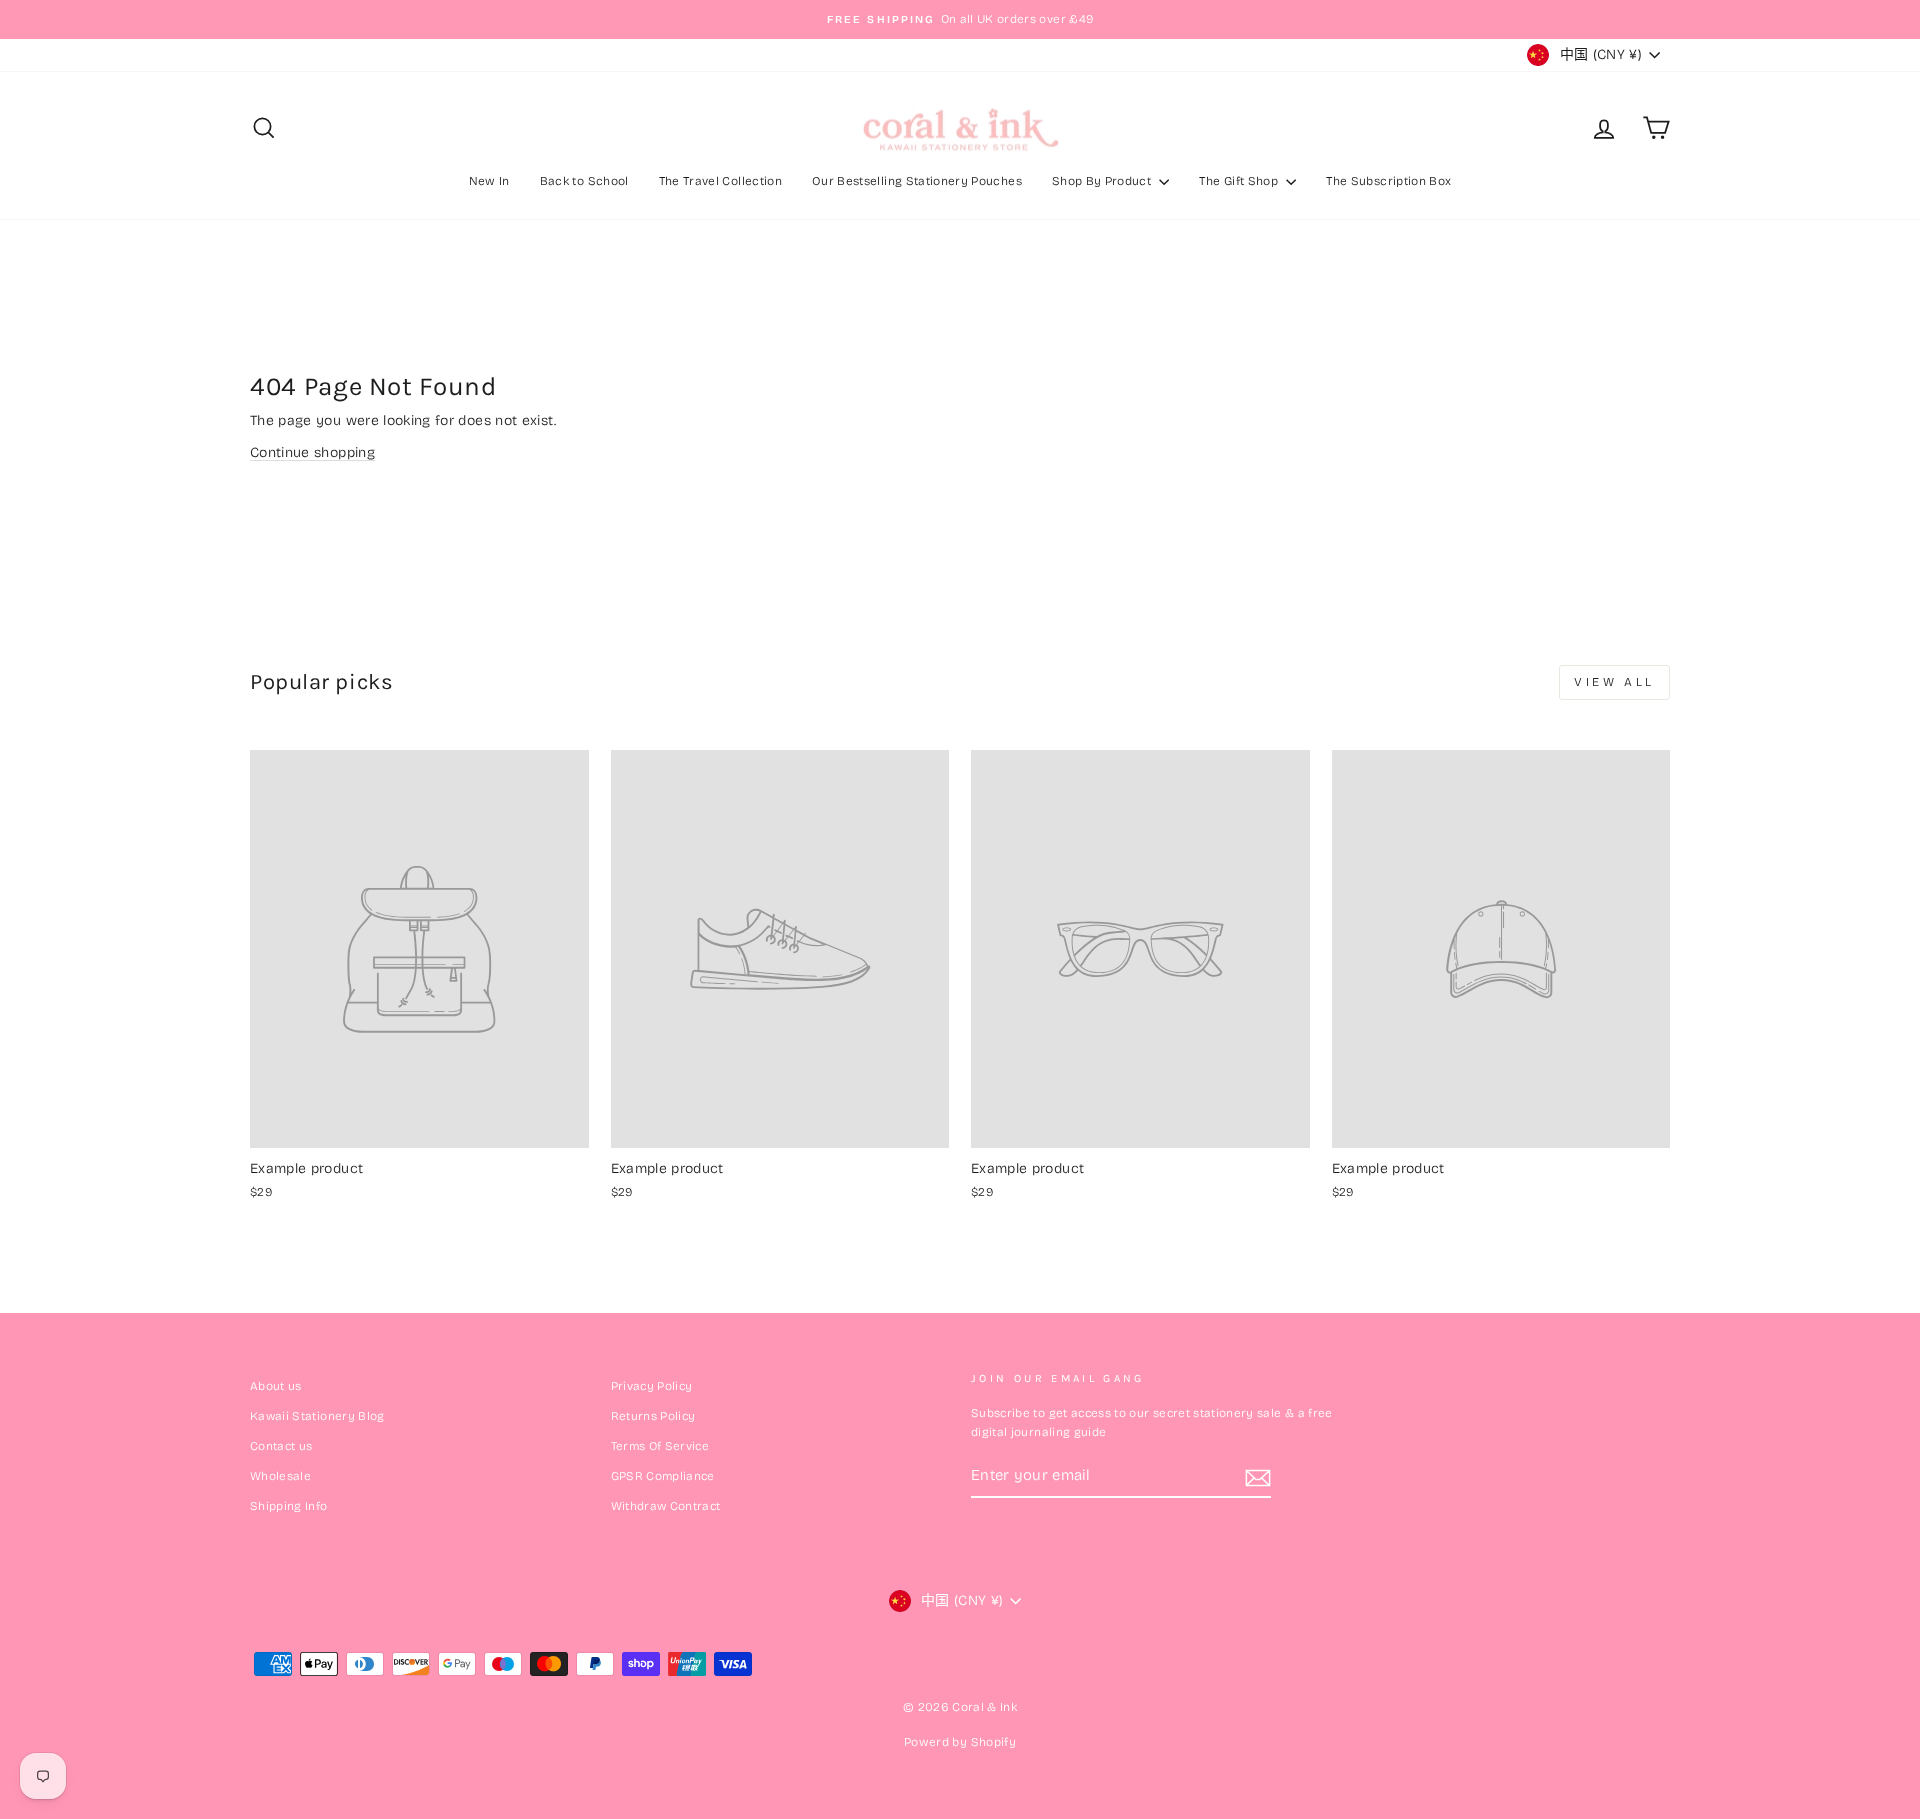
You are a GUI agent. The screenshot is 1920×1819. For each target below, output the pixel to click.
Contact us (281, 1446)
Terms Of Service (660, 1446)
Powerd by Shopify (960, 1742)
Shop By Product (1103, 181)
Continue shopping (312, 452)
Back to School (584, 181)
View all (1614, 682)
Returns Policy (653, 1416)
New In (489, 181)
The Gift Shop (1240, 181)
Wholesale (280, 1476)
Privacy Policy (652, 1386)
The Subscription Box (1388, 181)
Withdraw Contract (666, 1506)
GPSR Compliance (663, 1476)
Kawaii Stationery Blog (317, 1416)
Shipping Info (289, 1506)
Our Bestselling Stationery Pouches (917, 181)
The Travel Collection (720, 181)
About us (276, 1386)
